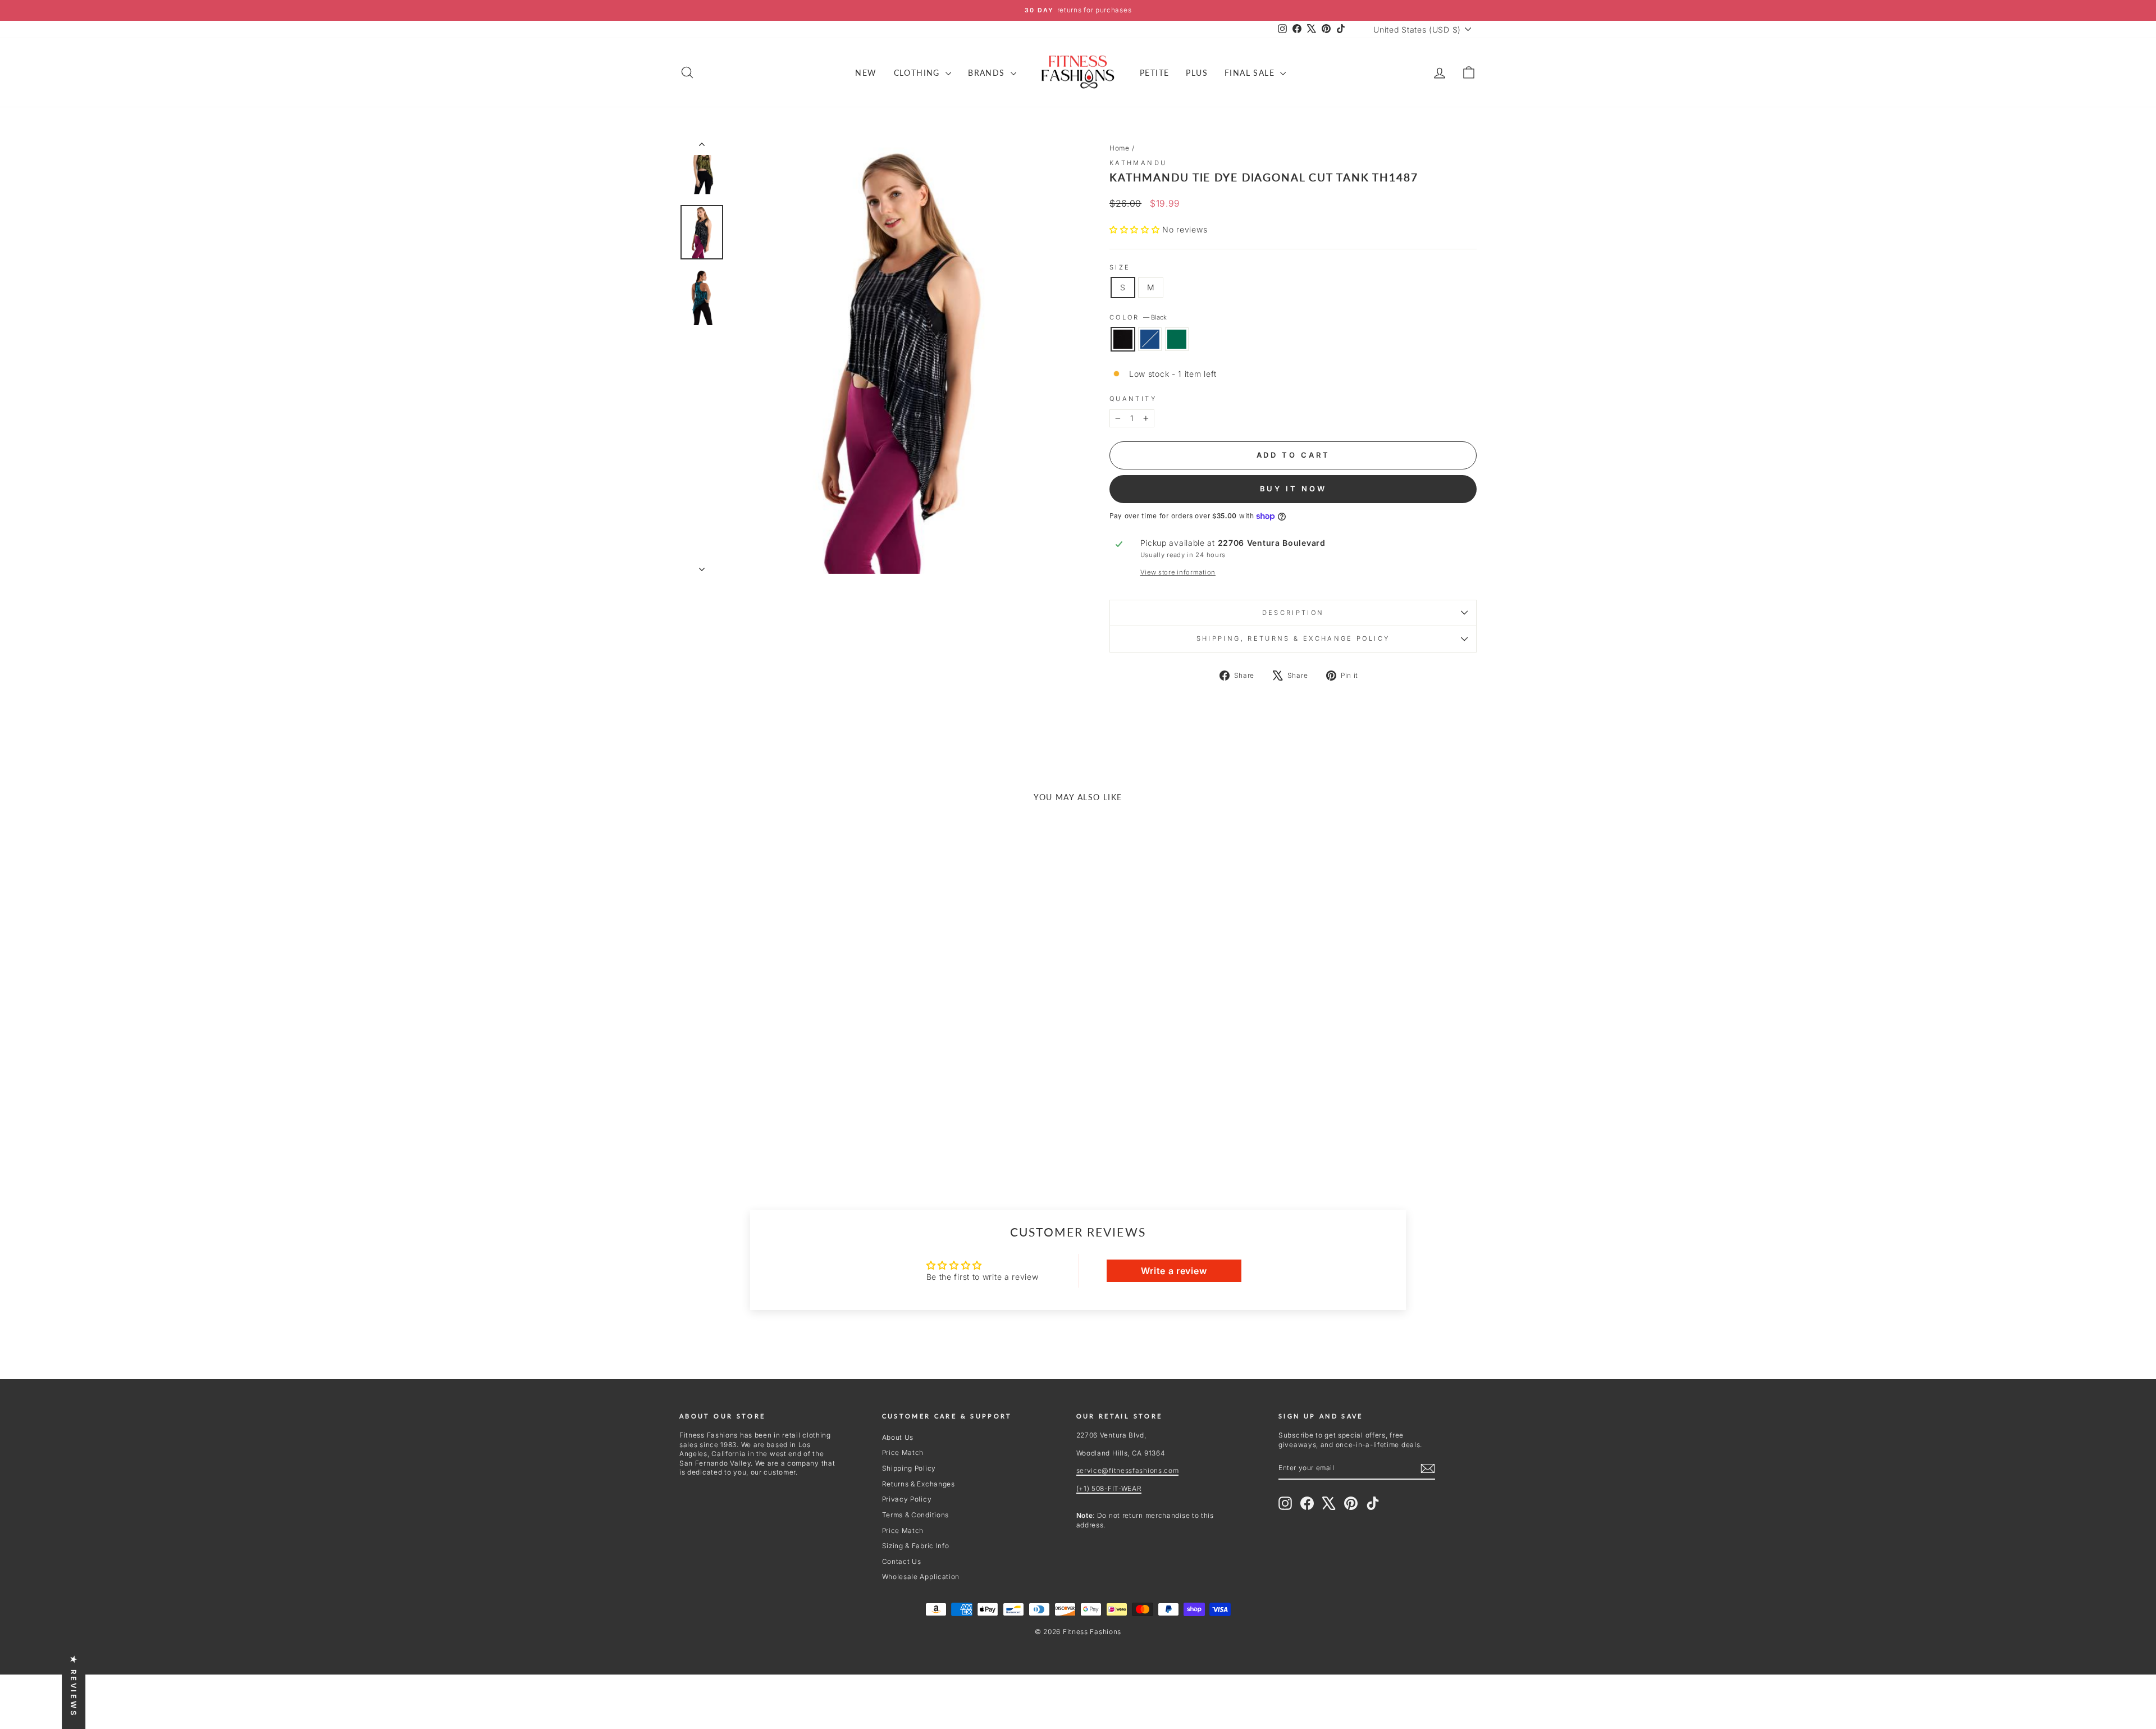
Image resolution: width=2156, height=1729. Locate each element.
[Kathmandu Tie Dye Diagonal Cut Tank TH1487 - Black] (759, 1130)
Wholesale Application (921, 1577)
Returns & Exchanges (919, 1484)
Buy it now (1293, 489)
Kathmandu (1138, 163)
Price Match (903, 1452)
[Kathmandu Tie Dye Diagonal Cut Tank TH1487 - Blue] (775, 1130)
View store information (1178, 572)
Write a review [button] (1174, 1271)
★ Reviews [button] (74, 1686)
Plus (1197, 73)
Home (1120, 148)
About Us (898, 1437)
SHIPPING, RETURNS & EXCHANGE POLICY (1293, 638)
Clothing (919, 73)
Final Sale (1251, 73)
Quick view (774, 1062)
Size (1120, 267)
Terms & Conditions (916, 1515)
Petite (1154, 73)
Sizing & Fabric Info (916, 1546)
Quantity (1133, 399)
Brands (988, 73)
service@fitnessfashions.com (1128, 1470)
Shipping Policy (909, 1468)
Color (1138, 317)
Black (1123, 339)
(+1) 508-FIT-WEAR (1109, 1488)
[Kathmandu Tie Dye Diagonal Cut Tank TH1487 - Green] (790, 1130)
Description (1293, 613)
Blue (1150, 339)
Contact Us (902, 1561)
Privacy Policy (907, 1499)
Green (1177, 339)
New (866, 73)
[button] (1136, 229)
